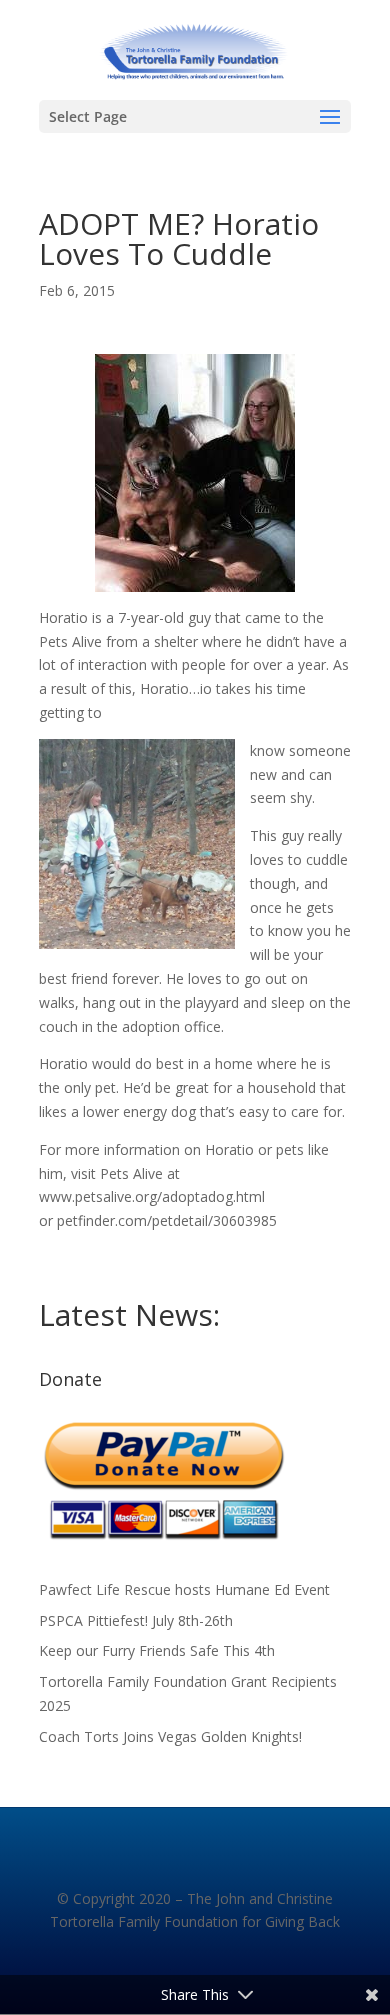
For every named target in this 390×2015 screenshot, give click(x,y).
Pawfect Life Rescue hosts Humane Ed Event (184, 1589)
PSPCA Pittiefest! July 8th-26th (136, 1620)
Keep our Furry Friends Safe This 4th (157, 1650)
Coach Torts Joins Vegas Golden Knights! (170, 1736)
